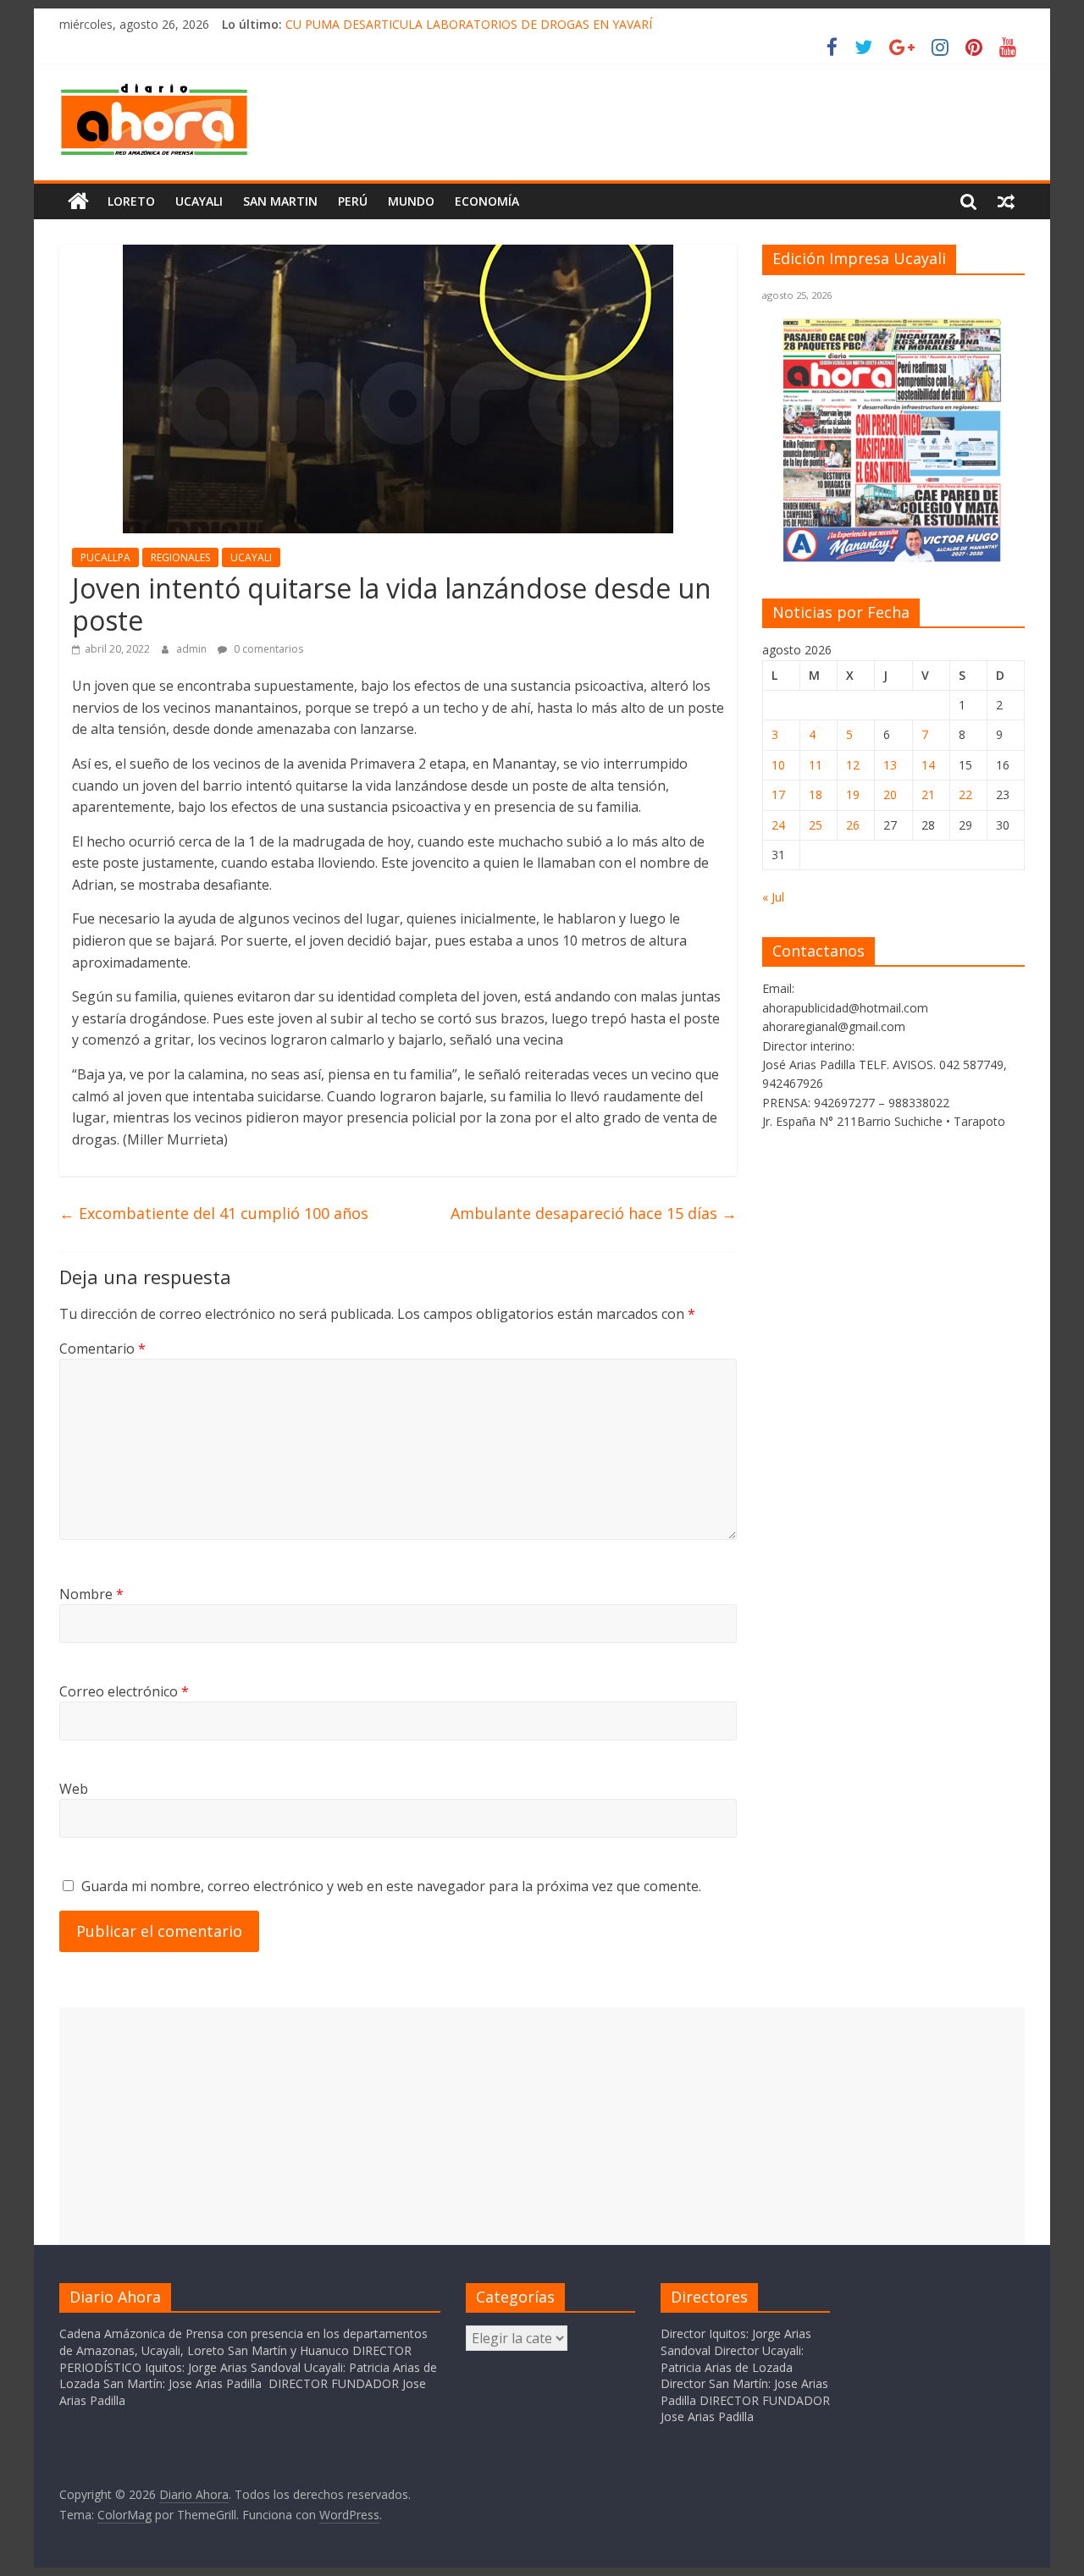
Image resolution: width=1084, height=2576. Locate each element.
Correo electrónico (124, 1691)
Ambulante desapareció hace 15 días (594, 1213)
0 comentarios (267, 649)
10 (778, 765)
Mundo (411, 201)
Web (74, 1789)
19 (853, 794)
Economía (487, 201)
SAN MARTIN (280, 201)
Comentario (102, 1349)
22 (965, 794)
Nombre (91, 1594)
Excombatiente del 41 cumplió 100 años (214, 1213)
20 (890, 794)
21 (928, 794)
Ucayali (199, 201)
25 (816, 825)
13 (890, 765)
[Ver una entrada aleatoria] (1006, 201)
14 (928, 765)
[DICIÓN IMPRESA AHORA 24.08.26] (893, 558)
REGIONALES (180, 557)
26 (853, 825)
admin (193, 649)
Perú (353, 201)
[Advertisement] (542, 2126)
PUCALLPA (105, 557)
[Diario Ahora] (78, 201)
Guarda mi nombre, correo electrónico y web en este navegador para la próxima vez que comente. (391, 1886)
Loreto (131, 201)
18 (816, 794)
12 (853, 765)
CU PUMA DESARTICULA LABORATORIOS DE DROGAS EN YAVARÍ (469, 24)
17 (778, 794)
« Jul (773, 897)
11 (816, 765)
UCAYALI (251, 557)
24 (778, 825)
